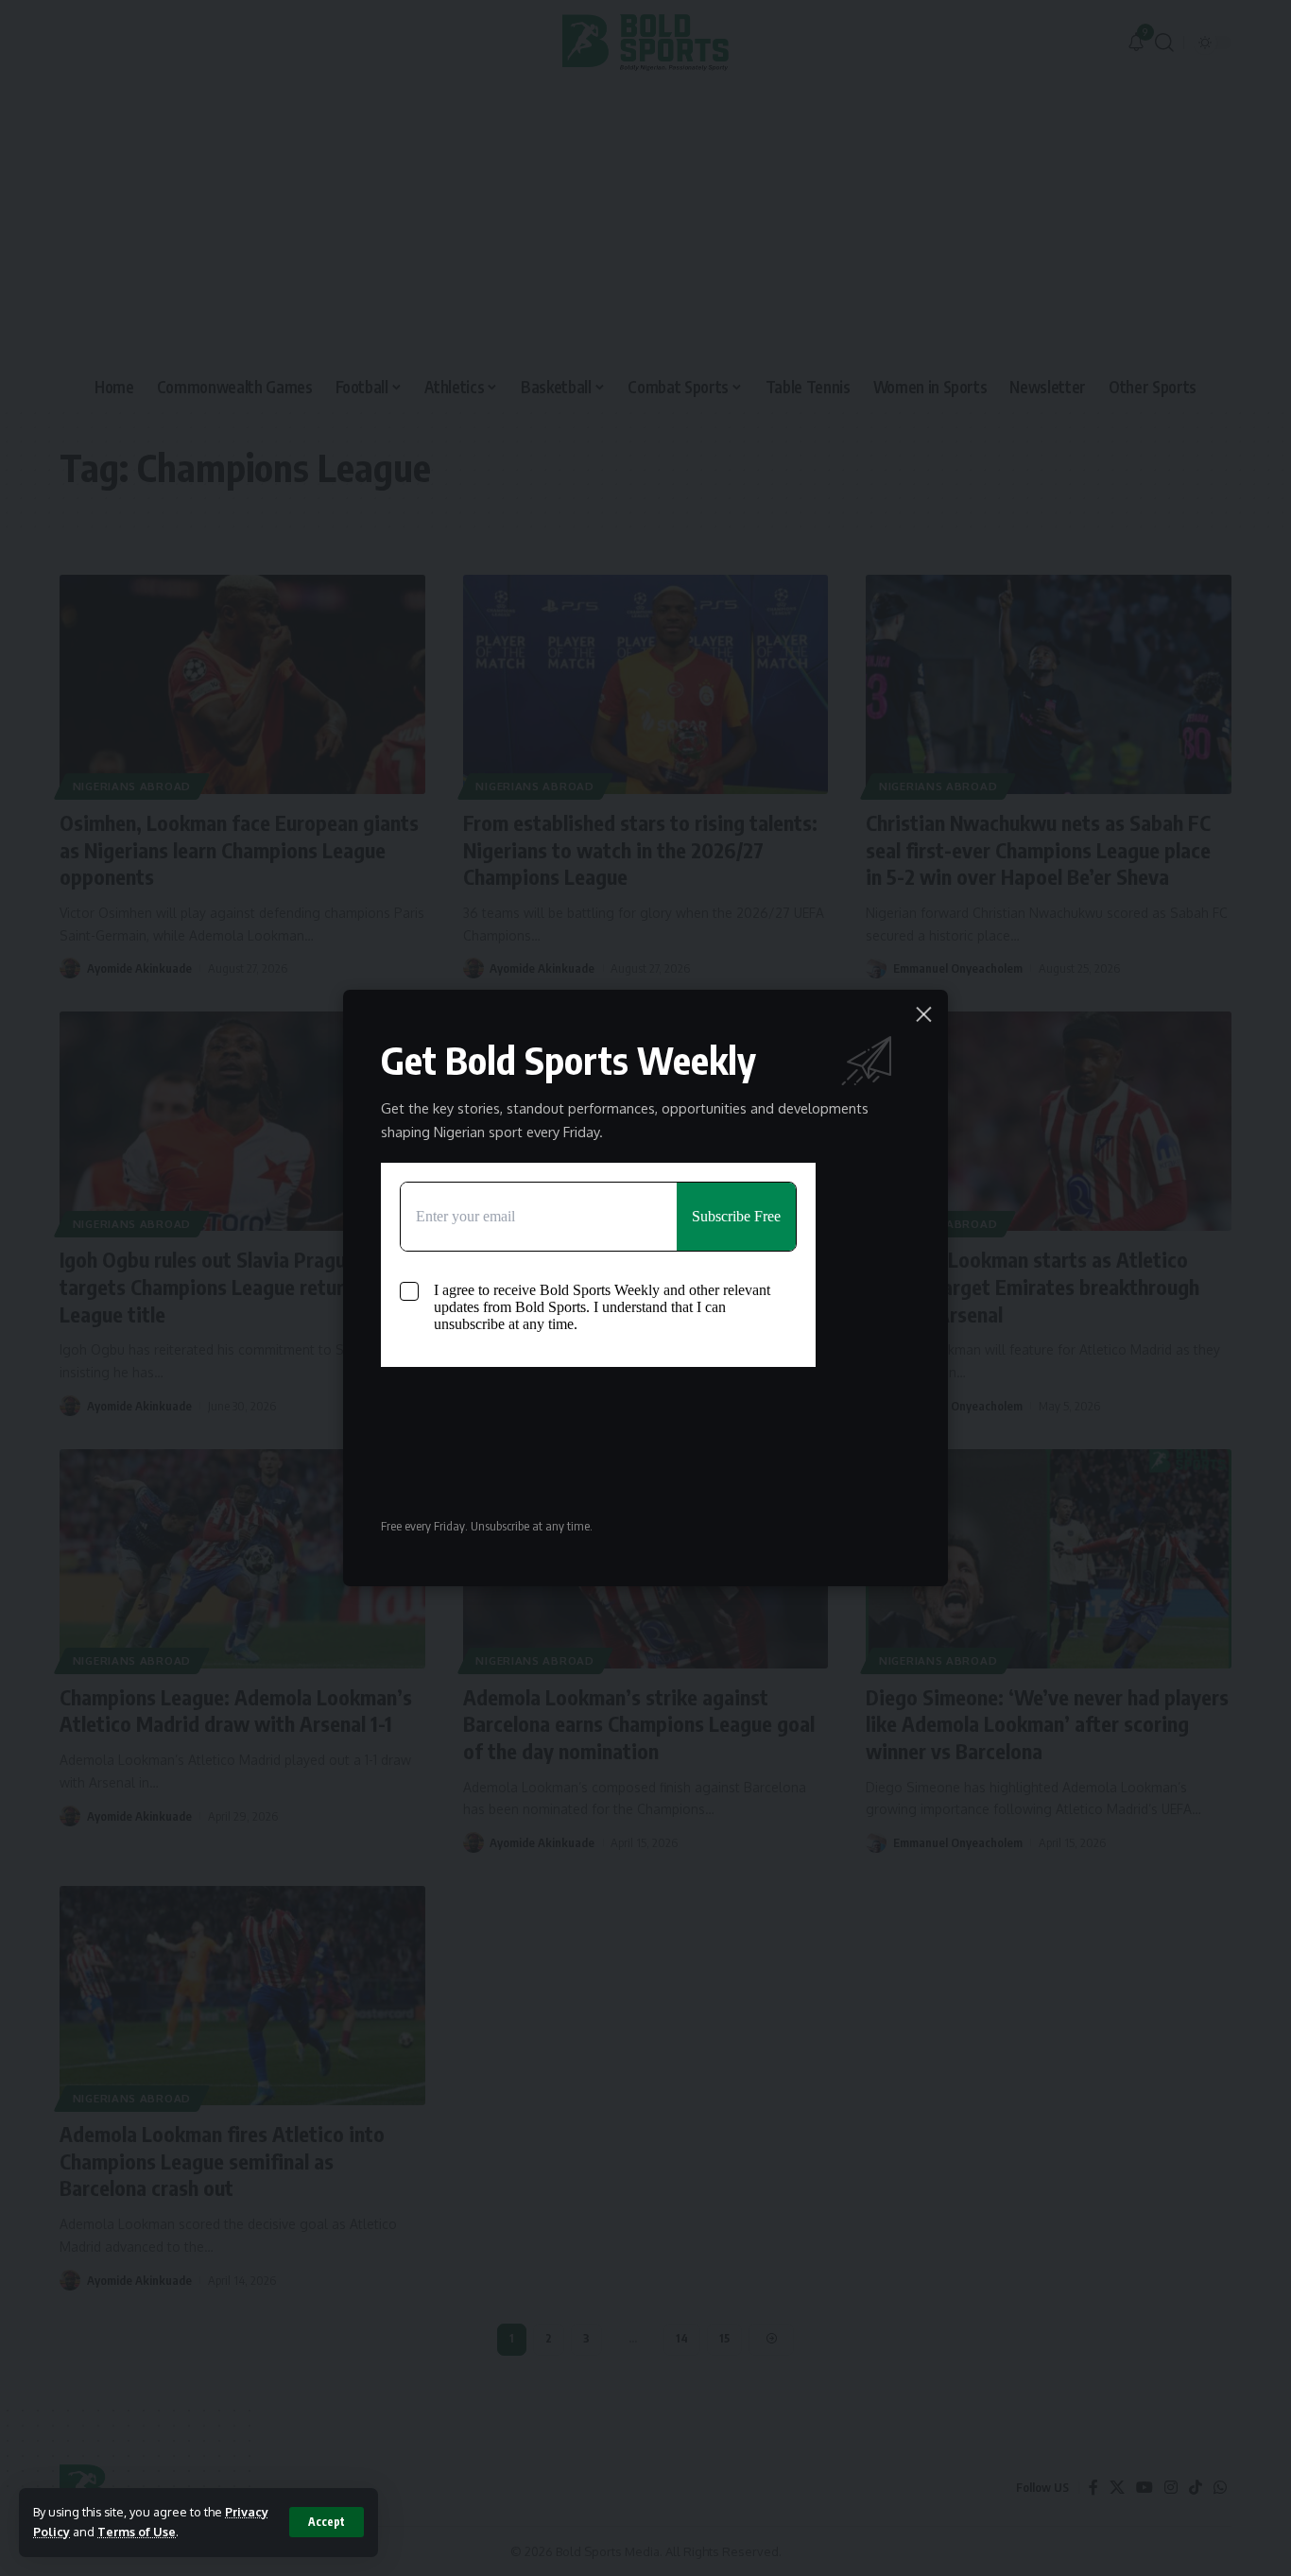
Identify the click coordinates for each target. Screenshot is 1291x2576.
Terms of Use (137, 2532)
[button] (327, 2522)
